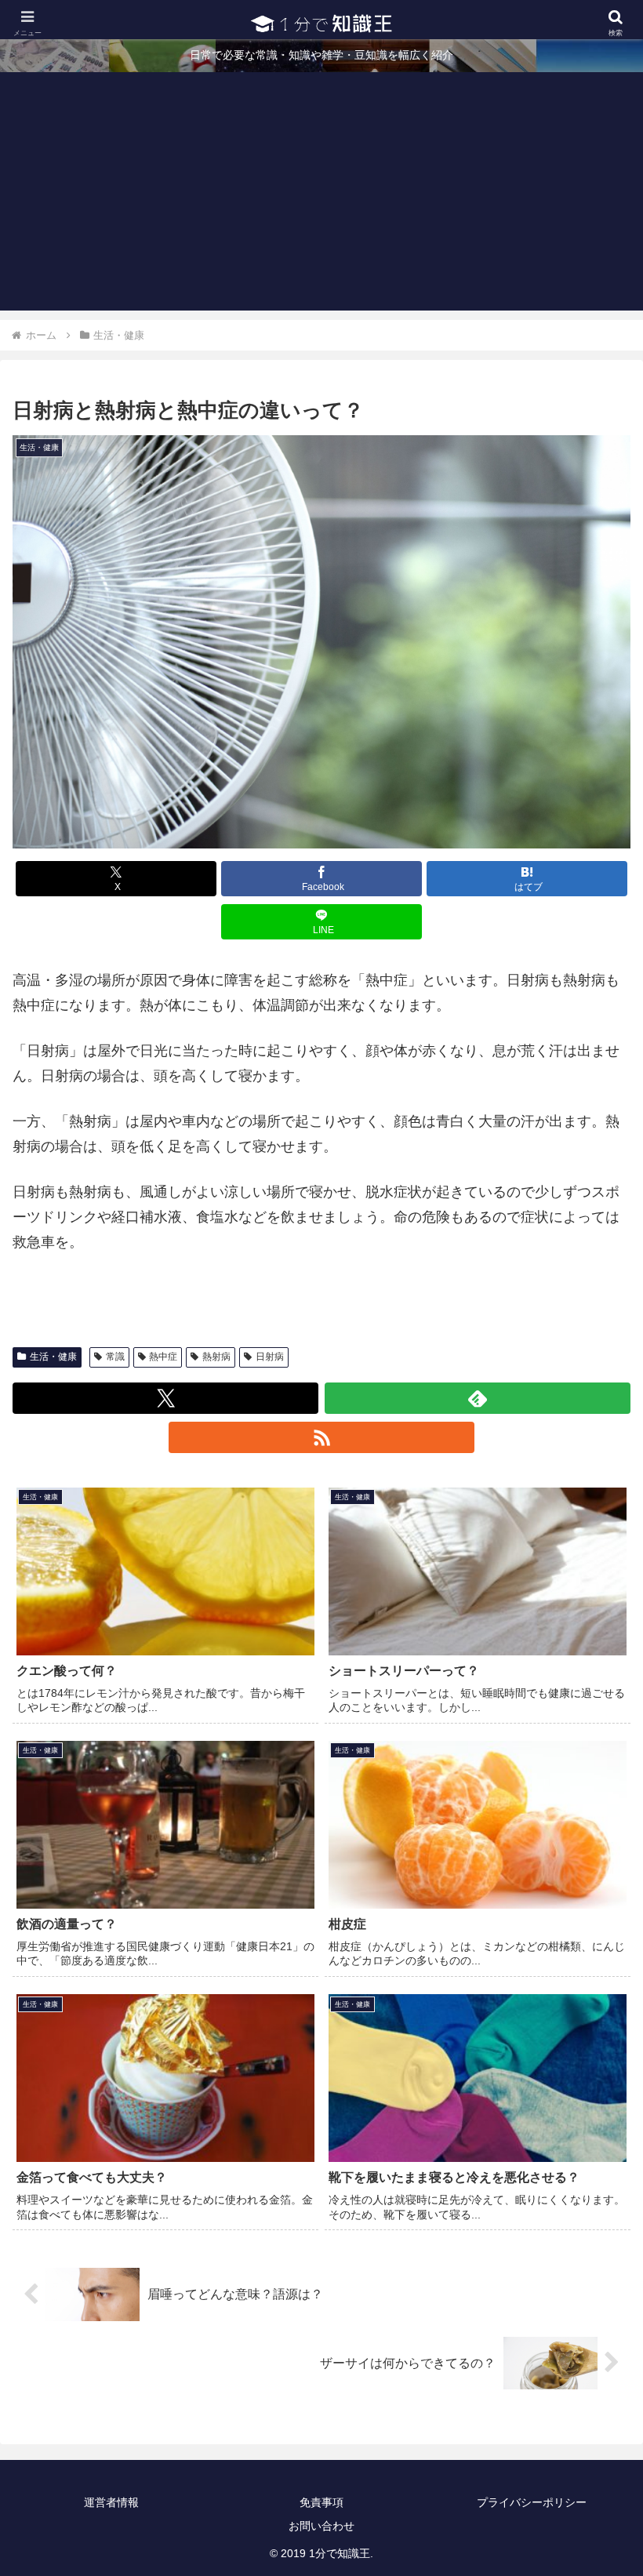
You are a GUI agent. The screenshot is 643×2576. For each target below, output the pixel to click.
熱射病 (216, 1357)
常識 (115, 1357)
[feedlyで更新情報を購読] (478, 1398)
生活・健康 (53, 1357)
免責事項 (321, 2502)
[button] (595, 2190)
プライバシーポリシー (532, 2502)
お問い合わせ (321, 2526)
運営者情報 (111, 2502)
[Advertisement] (321, 201)
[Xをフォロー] (165, 1398)
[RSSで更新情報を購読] (321, 1437)
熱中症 (163, 1357)
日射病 (270, 1357)
